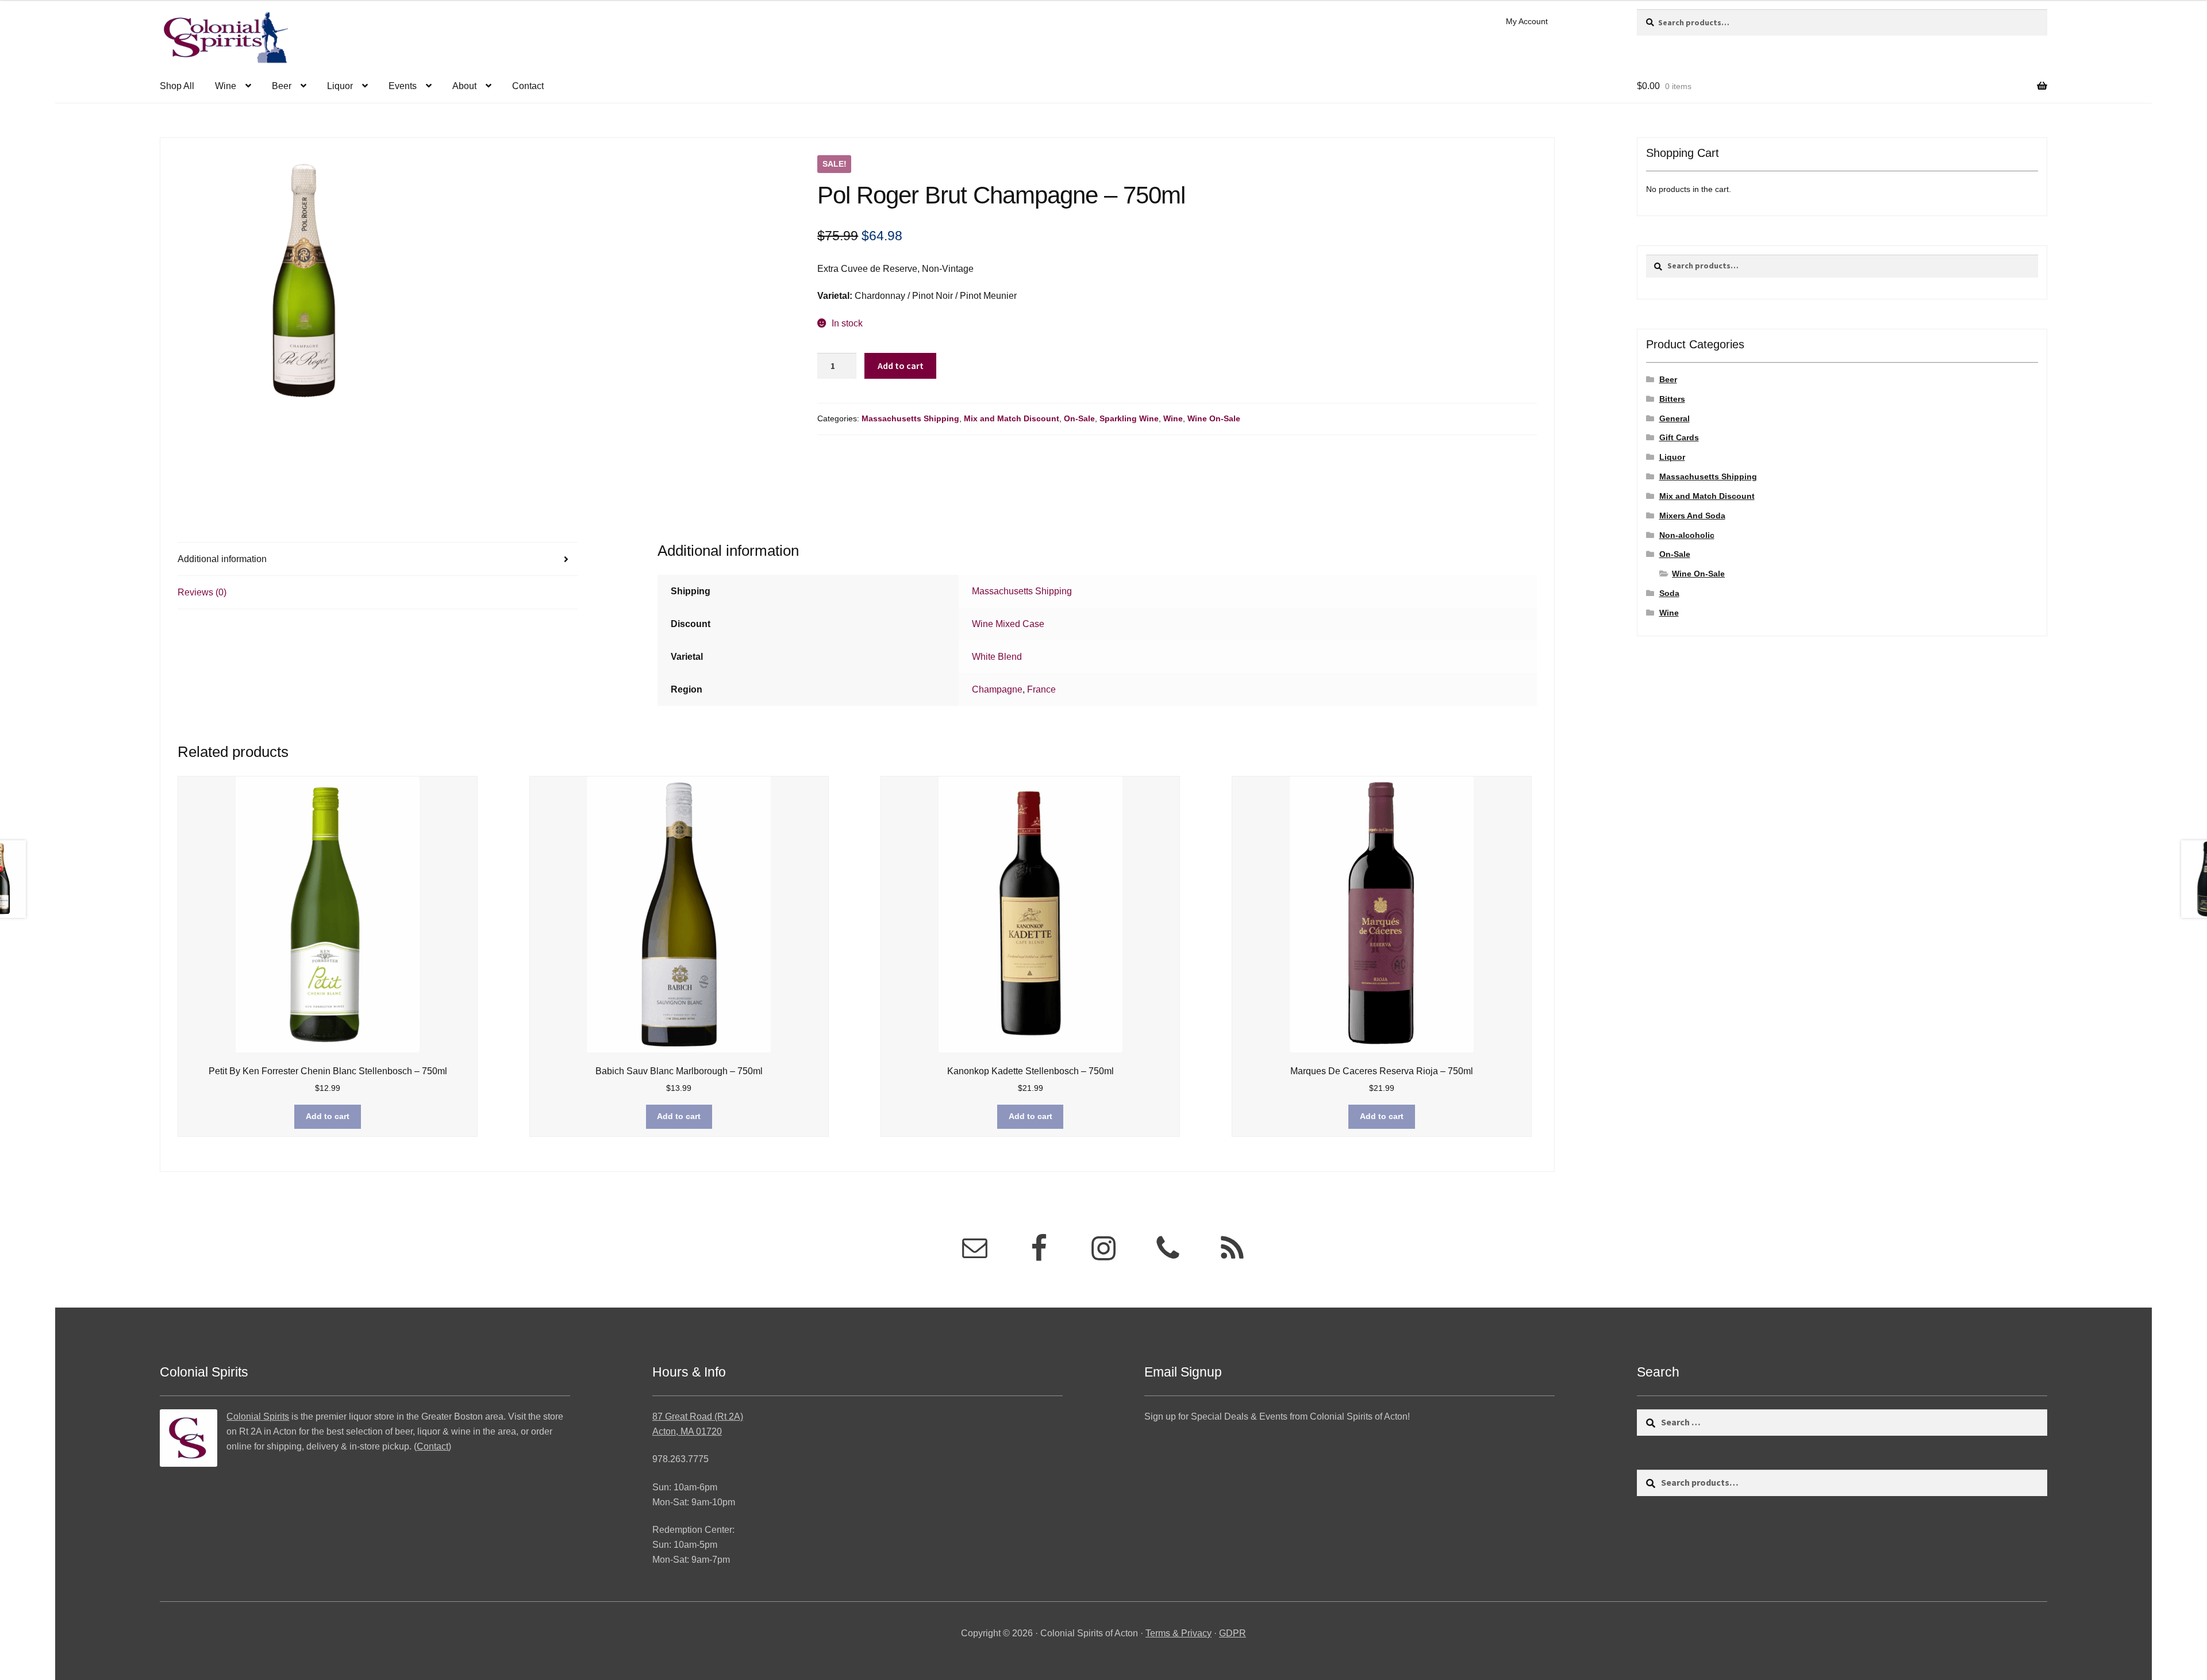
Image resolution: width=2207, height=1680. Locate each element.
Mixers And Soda (1692, 516)
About (464, 86)
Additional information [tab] (222, 559)
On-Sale (1079, 418)
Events (403, 86)
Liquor (340, 86)
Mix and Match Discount (1012, 418)
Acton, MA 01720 (687, 1431)
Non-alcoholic (1687, 535)
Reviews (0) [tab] (202, 592)
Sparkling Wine (1129, 418)
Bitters (1672, 399)
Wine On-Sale (1214, 418)
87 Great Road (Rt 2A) (698, 1416)
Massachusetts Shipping (910, 418)
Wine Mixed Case (1008, 624)
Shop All (177, 86)
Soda (1669, 593)
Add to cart (901, 366)
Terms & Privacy (1179, 1633)
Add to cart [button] (328, 1116)
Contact (528, 86)
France (1041, 689)
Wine (226, 86)
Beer (282, 86)
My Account (1527, 21)
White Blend (997, 657)
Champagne (997, 689)
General (1675, 418)
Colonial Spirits (258, 1416)
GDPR (1233, 1633)
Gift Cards (1679, 437)
